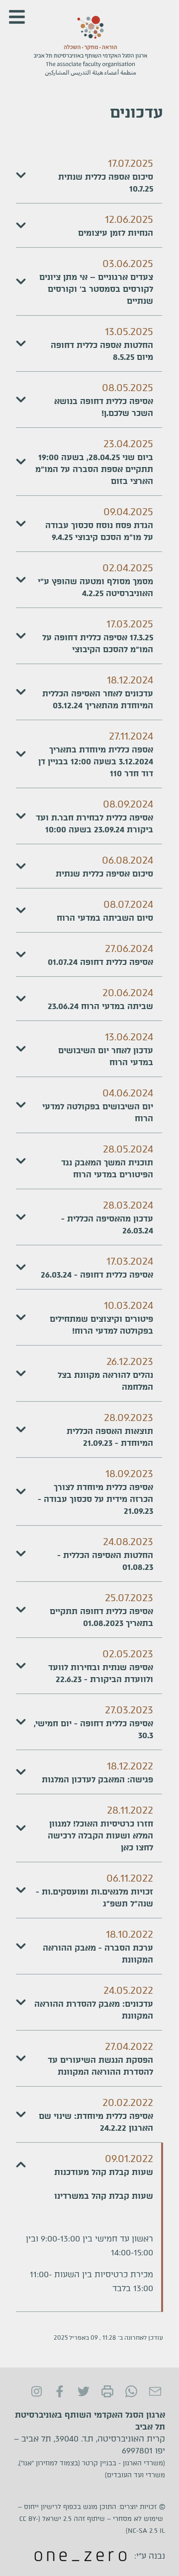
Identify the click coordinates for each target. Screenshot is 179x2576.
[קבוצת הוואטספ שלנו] (131, 2391)
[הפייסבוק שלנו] (60, 2391)
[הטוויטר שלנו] (84, 2391)
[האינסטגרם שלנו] (36, 2391)
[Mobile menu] (17, 17)
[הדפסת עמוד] (107, 2391)
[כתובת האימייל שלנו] (155, 2391)
